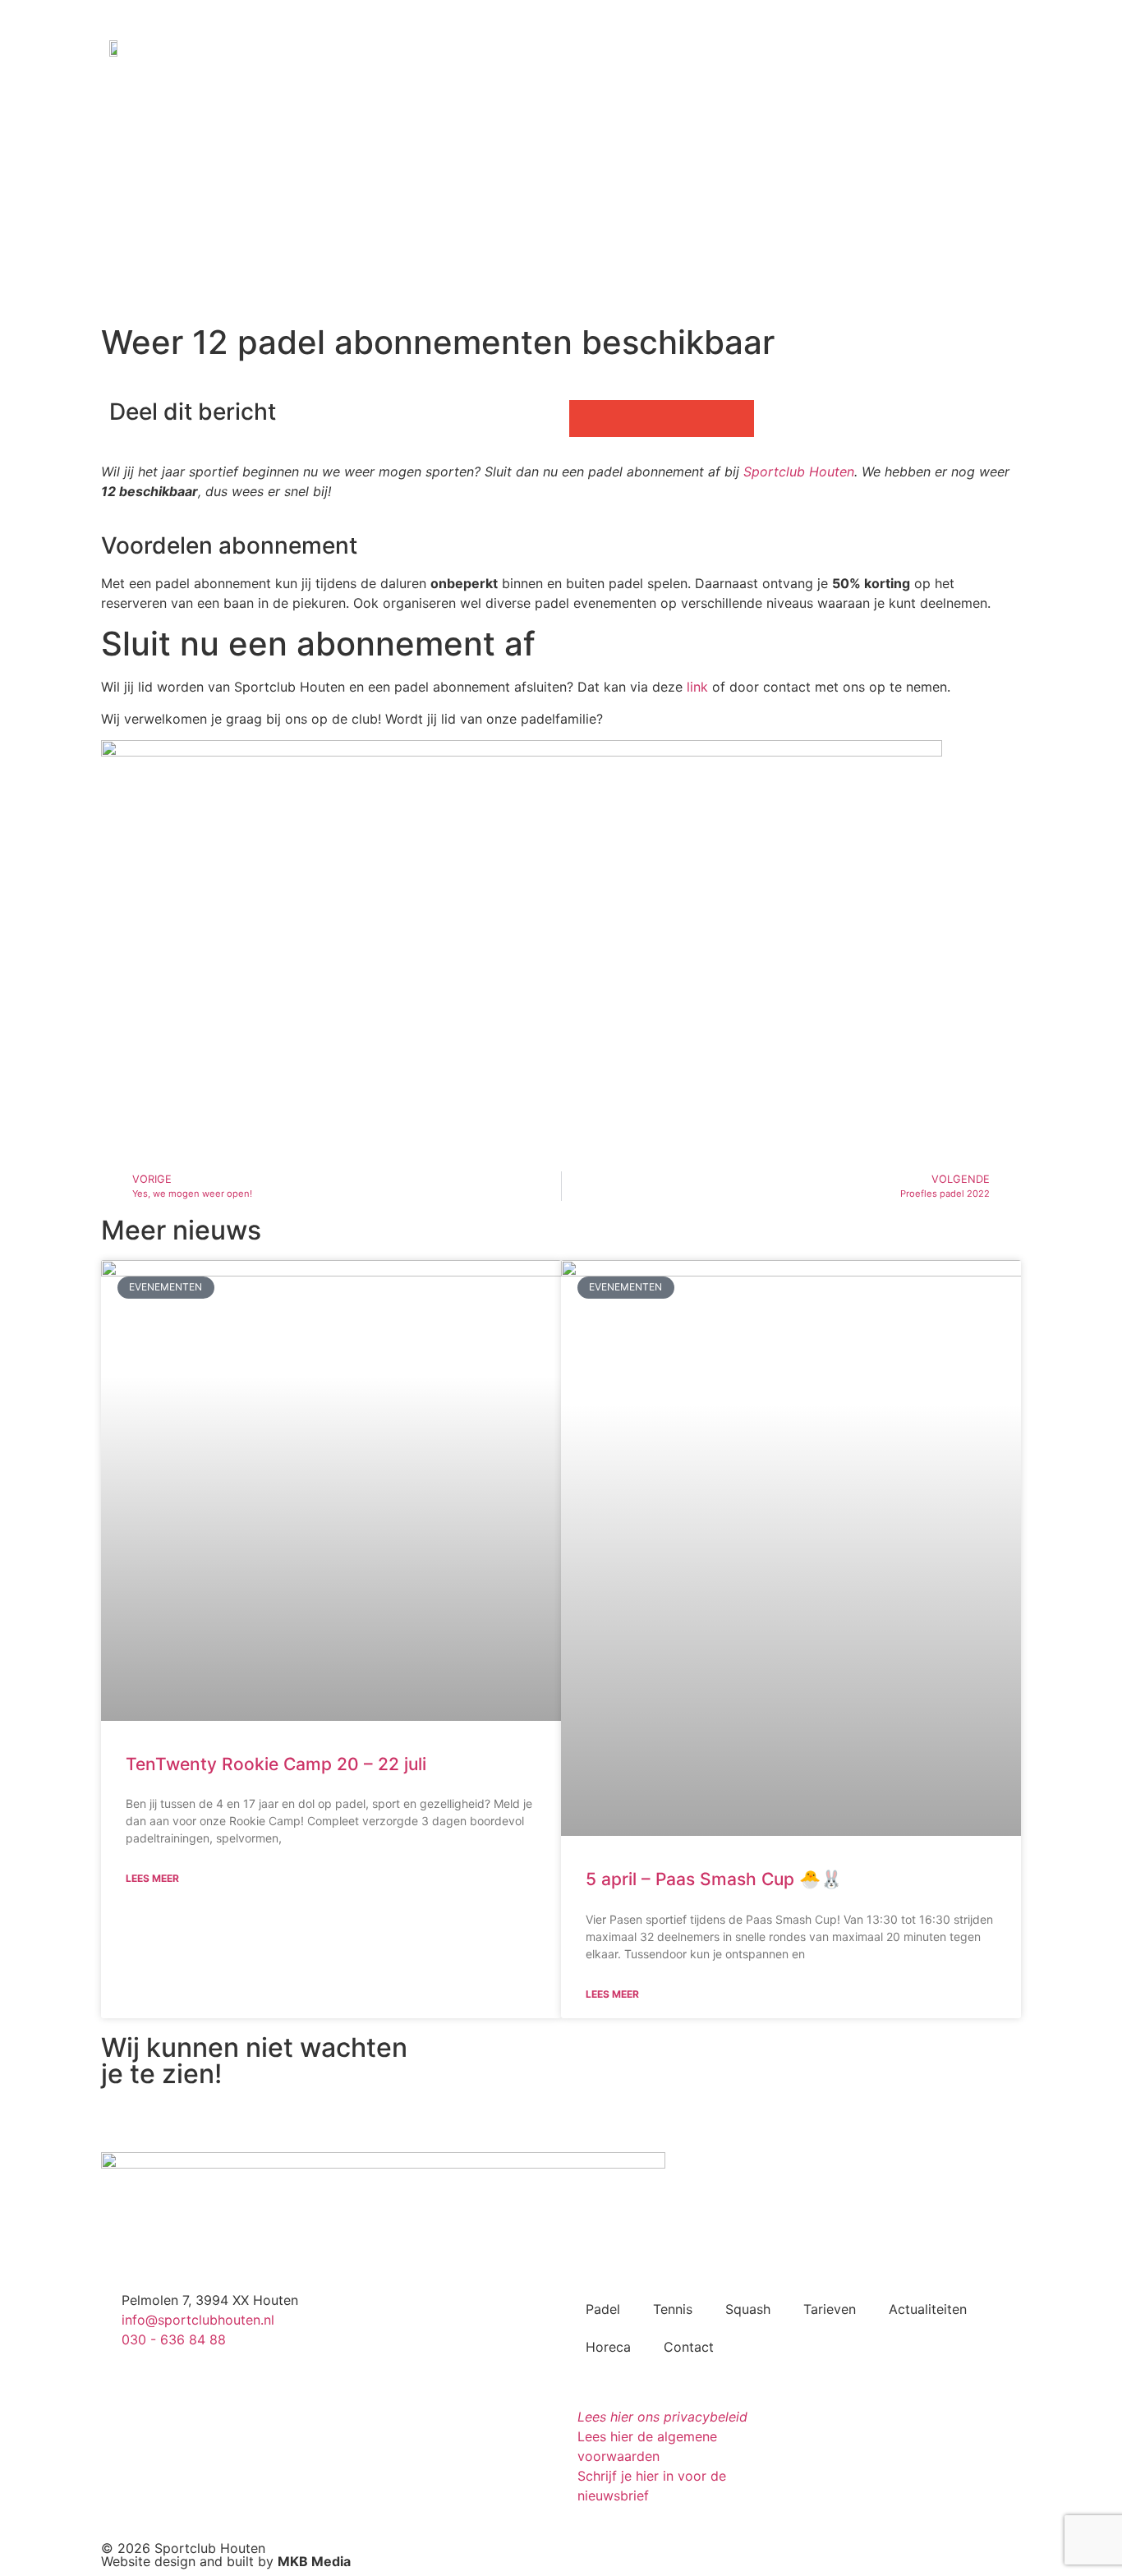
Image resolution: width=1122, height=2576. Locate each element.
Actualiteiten (928, 2309)
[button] (588, 419)
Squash (748, 2309)
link (697, 687)
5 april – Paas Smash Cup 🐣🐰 (714, 1879)
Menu (977, 46)
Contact (689, 2347)
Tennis (673, 2309)
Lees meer (152, 1878)
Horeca (608, 2347)
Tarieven (830, 2309)
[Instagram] (891, 46)
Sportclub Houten (799, 471)
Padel (603, 2309)
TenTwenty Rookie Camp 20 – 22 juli (276, 1764)
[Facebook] (858, 46)
